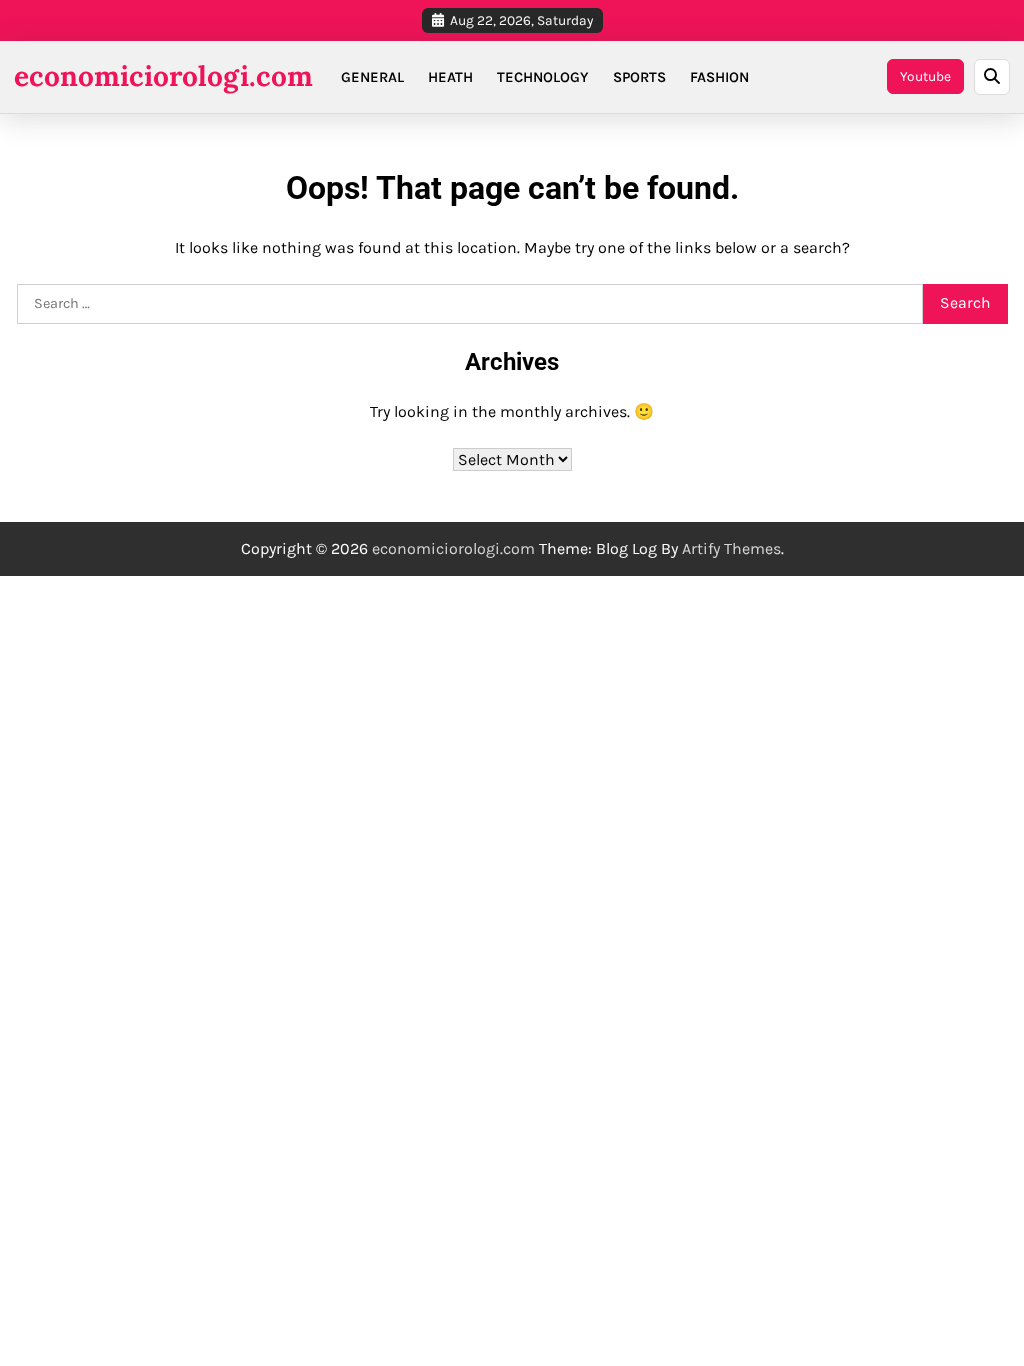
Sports (639, 77)
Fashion (719, 77)
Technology (543, 77)
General (372, 77)
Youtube (925, 76)
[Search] (992, 77)
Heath (450, 77)
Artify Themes (731, 548)
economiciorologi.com (163, 76)
